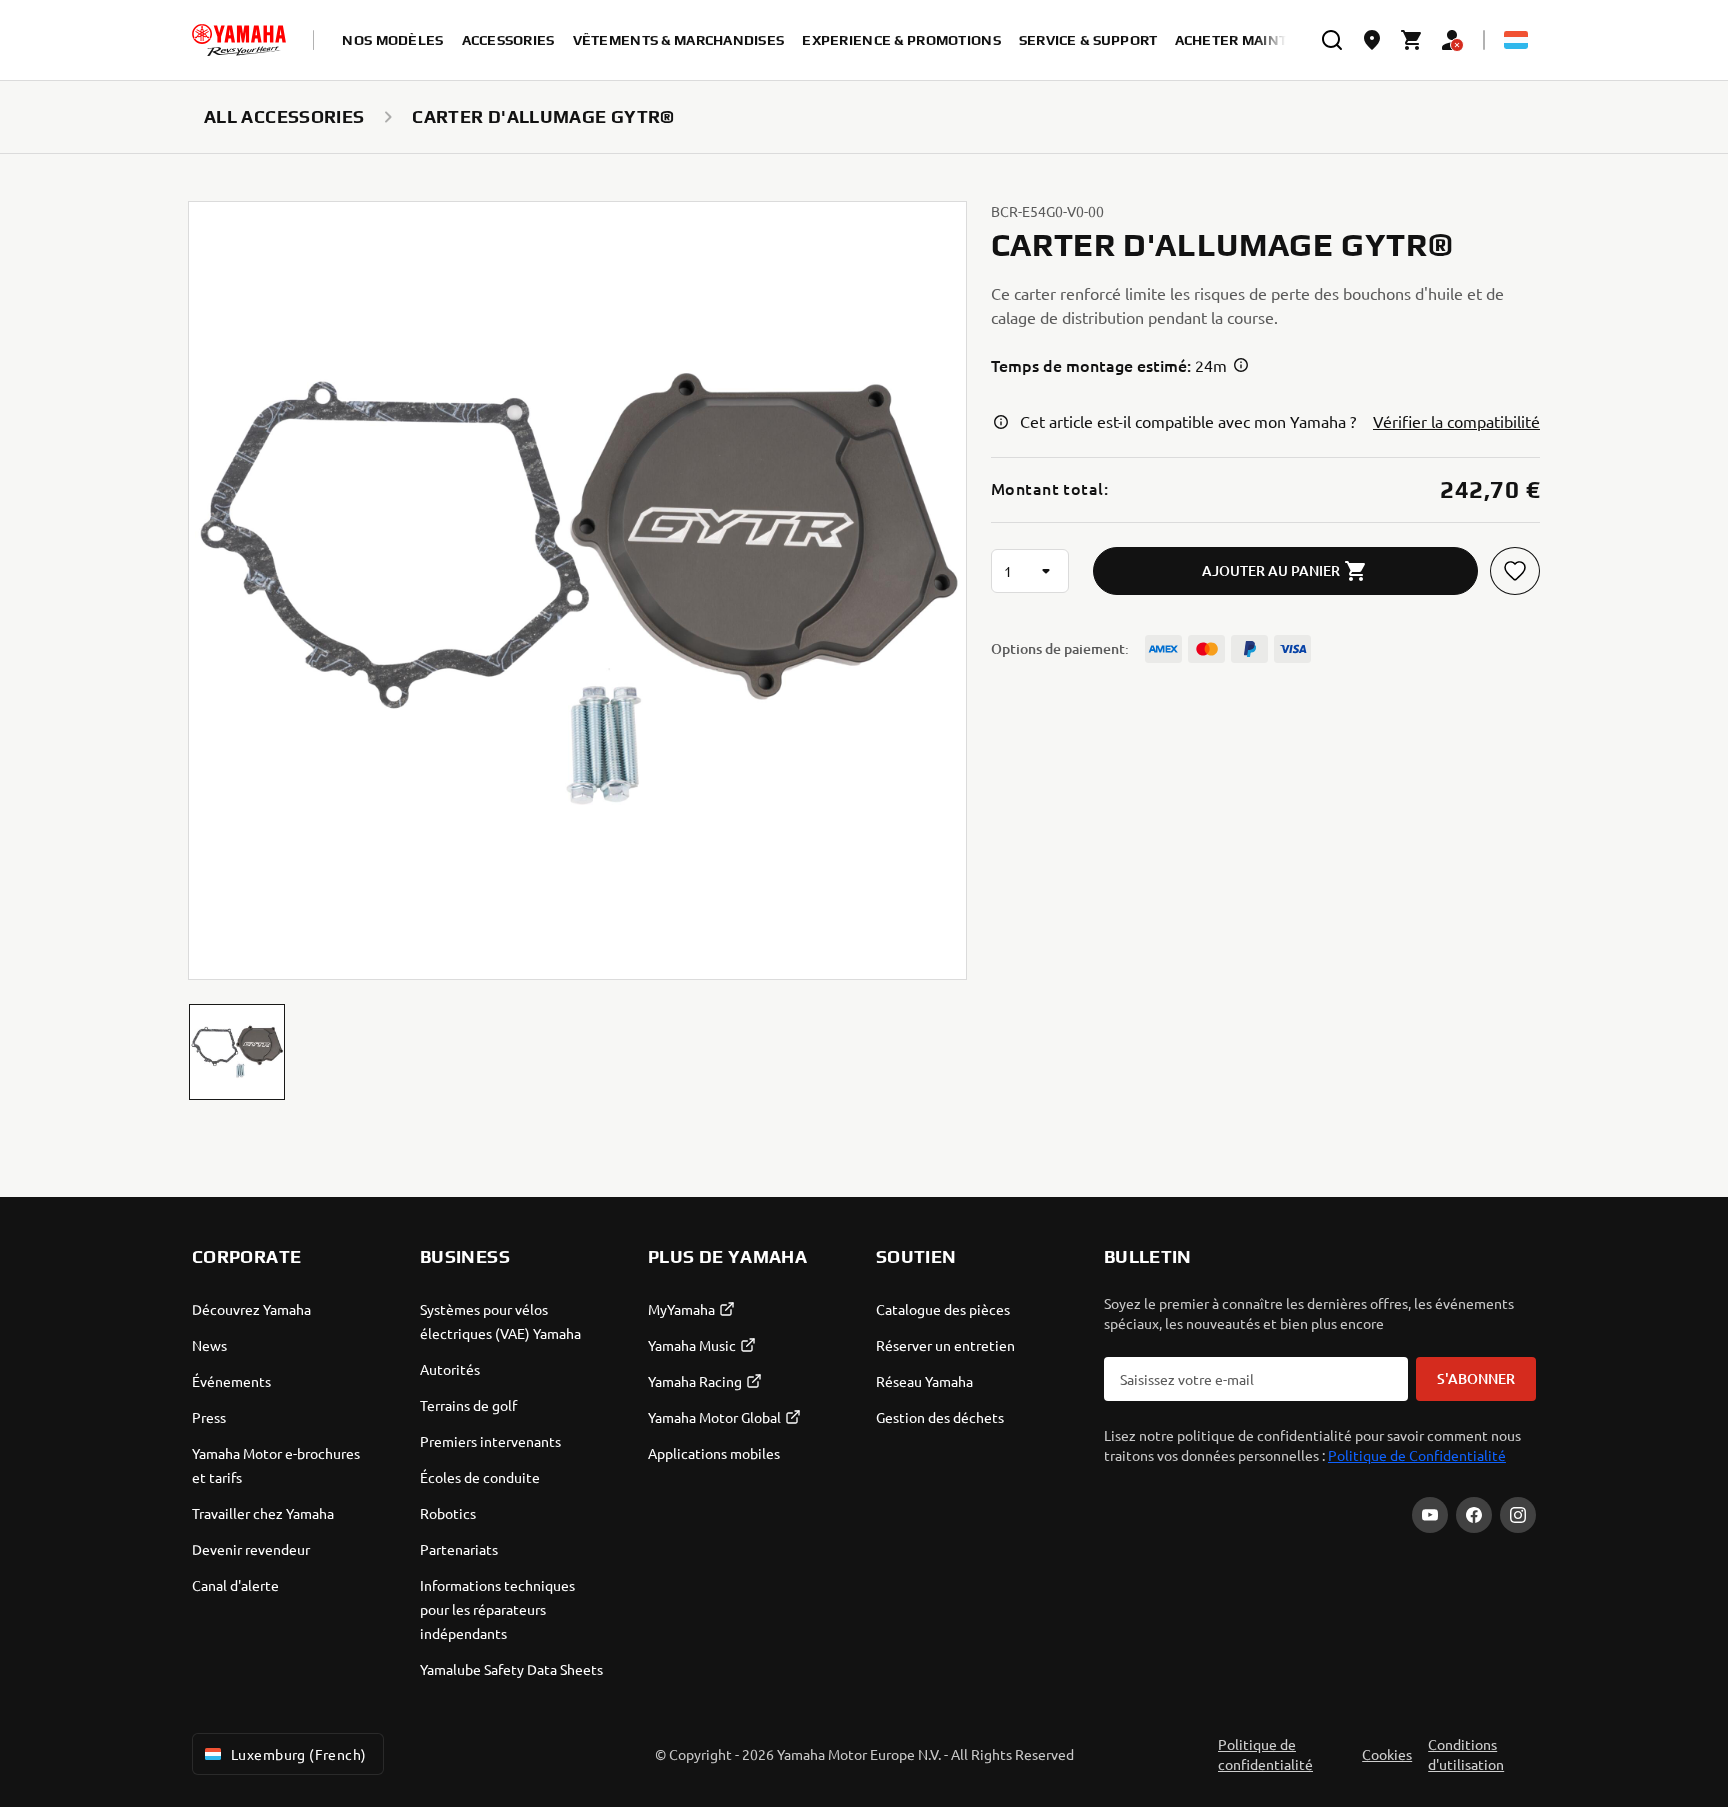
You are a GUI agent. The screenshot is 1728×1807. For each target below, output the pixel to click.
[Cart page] (1412, 40)
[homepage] (239, 40)
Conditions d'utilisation (1466, 1754)
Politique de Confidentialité (1417, 1455)
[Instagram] (1518, 1515)
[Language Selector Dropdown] (1516, 40)
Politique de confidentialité (1265, 1754)
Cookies (1387, 1754)
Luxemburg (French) (299, 1754)
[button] (237, 1052)
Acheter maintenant (1256, 40)
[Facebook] (1474, 1515)
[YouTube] (1430, 1515)
